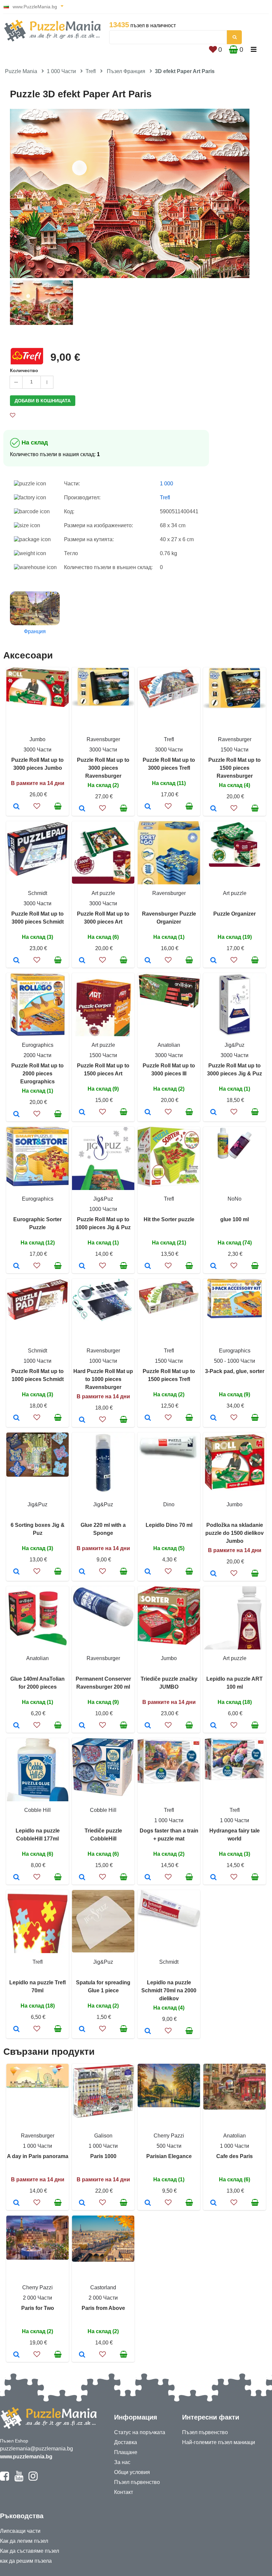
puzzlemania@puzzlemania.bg (36, 2449)
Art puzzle (103, 893)
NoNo (235, 1199)
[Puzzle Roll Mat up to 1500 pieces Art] (82, 1113)
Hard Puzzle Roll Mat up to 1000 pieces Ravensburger (103, 1379)
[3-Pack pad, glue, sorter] (213, 1418)
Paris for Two (38, 2308)
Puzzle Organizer (235, 914)
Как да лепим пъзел (24, 2541)
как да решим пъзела (26, 2561)
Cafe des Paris (235, 2156)
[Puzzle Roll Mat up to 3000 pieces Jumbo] (16, 807)
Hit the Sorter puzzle (169, 1219)
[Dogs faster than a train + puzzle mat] (148, 1878)
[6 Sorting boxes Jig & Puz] (16, 1572)
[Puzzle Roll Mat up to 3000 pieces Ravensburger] (82, 809)
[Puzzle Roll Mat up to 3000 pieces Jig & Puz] (213, 1113)
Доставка (126, 2442)
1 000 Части (61, 71)
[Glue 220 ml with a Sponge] (82, 1572)
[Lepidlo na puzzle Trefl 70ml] (16, 2030)
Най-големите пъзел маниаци (219, 2442)
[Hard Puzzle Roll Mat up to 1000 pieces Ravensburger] (82, 1420)
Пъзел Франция (126, 71)
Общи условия (132, 2472)
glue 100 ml (235, 1219)
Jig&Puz (235, 1045)
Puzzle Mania (21, 71)
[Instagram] (33, 2479)
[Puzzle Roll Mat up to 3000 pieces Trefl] (148, 807)
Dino (169, 1504)
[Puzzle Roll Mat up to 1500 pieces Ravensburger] (213, 809)
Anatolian (169, 1045)
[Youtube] (19, 2479)
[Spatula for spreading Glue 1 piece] (82, 2030)
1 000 (167, 484)
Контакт (124, 2492)
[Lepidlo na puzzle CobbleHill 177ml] (16, 1878)
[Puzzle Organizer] (213, 961)
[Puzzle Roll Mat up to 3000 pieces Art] (82, 961)
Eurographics (38, 1045)
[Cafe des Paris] (213, 2203)
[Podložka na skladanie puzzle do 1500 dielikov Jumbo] (213, 1574)
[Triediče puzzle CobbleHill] (82, 1878)
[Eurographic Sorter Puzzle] (16, 1266)
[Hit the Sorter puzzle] (148, 1266)
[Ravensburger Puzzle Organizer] (148, 961)
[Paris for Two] (16, 2355)
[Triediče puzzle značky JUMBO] (148, 1726)
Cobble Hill (37, 1810)
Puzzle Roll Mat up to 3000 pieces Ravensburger (103, 768)
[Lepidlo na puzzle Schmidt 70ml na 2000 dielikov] (148, 2031)
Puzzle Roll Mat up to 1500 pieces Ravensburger (235, 768)
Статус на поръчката (140, 2432)
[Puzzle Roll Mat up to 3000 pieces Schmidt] (16, 961)
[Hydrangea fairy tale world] (213, 1878)
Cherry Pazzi (169, 2136)
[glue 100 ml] (213, 1266)
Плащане (126, 2452)
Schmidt (37, 893)
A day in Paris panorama (38, 2156)
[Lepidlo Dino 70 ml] (148, 1572)
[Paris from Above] (82, 2355)
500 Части (169, 2146)
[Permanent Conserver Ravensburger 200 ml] (82, 1726)
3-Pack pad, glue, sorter (235, 1371)
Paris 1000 (103, 2156)
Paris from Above (103, 2308)
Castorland (103, 2287)
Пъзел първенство (137, 2482)
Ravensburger (103, 739)
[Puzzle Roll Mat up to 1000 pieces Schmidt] (16, 1418)
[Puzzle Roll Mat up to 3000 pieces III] (148, 1113)
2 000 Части (37, 2298)
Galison (103, 2136)
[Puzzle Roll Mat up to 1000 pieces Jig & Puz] (82, 1266)
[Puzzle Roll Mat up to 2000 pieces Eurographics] (16, 1115)
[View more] (37, 705)
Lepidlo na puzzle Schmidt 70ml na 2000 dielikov (169, 1990)
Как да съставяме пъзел (30, 2551)
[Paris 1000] (82, 2203)
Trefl (91, 71)
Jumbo (37, 739)
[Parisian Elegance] (148, 2203)
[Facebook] (4, 2479)
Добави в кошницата (43, 401)
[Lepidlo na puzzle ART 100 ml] (213, 1726)
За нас (122, 2462)
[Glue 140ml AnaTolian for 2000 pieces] (16, 1726)
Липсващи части (20, 2531)
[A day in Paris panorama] (16, 2203)
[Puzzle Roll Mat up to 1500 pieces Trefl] (148, 1418)
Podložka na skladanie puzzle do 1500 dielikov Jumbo (235, 1533)
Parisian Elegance (169, 2156)
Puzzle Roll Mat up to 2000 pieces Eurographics (37, 1074)
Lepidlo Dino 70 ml (169, 1525)
